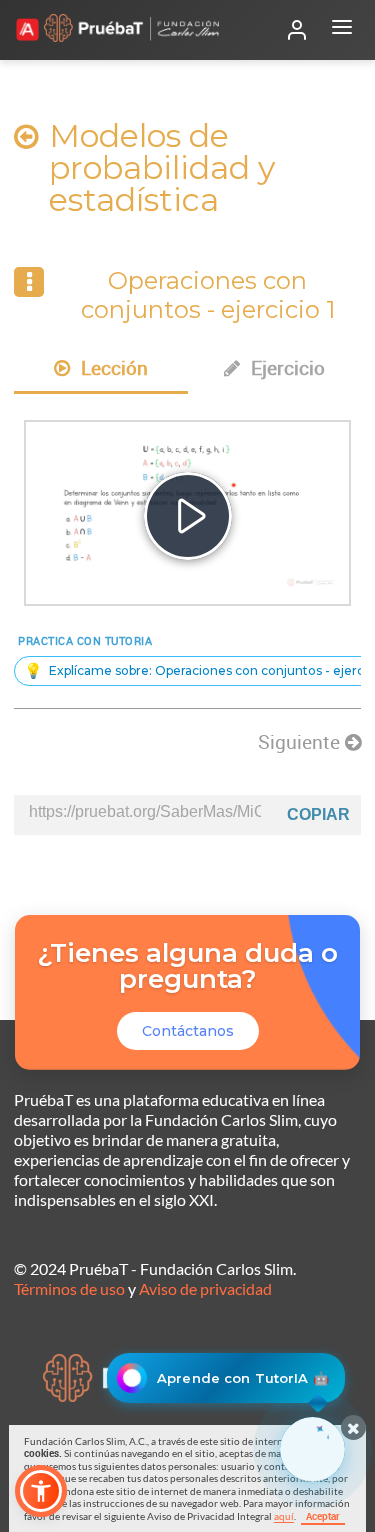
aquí (284, 1516)
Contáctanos (188, 1031)
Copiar (318, 814)
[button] (41, 1491)
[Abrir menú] (342, 30)
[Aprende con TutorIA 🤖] (312, 1449)
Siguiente (301, 742)
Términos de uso (69, 1288)
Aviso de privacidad (205, 1288)
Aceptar (323, 1516)
